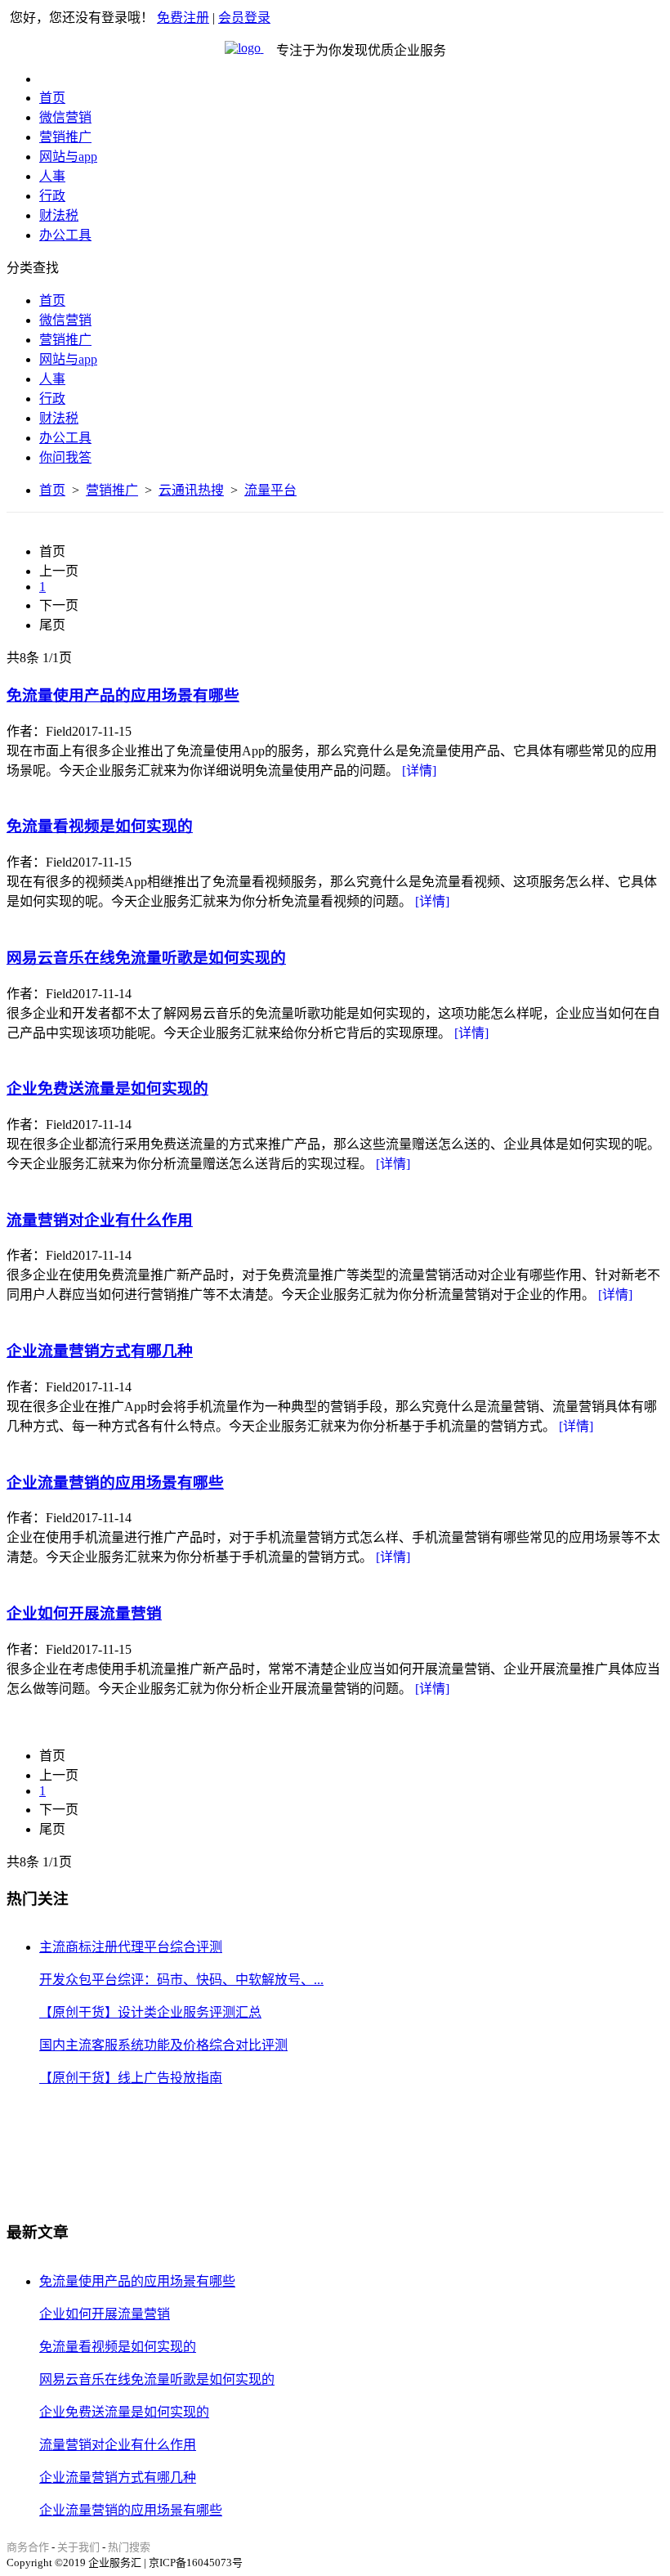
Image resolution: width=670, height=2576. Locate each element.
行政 (52, 196)
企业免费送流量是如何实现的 (107, 1089)
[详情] (419, 771)
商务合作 (28, 2547)
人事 (52, 176)
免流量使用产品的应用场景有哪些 (123, 695)
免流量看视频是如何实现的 (100, 826)
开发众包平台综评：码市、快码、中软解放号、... (181, 1980)
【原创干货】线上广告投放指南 (131, 2078)
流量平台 (270, 490)
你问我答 (65, 457)
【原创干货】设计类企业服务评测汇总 (150, 2012)
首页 (52, 98)
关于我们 (78, 2547)
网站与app (68, 157)
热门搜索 (129, 2547)
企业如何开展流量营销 (84, 1613)
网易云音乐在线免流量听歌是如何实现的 (146, 958)
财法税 (59, 215)
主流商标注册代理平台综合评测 (131, 1947)
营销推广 (65, 137)
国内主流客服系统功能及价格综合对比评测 (163, 2045)
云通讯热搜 (191, 490)
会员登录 (244, 18)
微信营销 (65, 117)
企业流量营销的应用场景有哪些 (115, 1483)
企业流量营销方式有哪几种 (100, 1351)
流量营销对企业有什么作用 (100, 1220)
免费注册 (183, 18)
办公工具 (65, 235)
